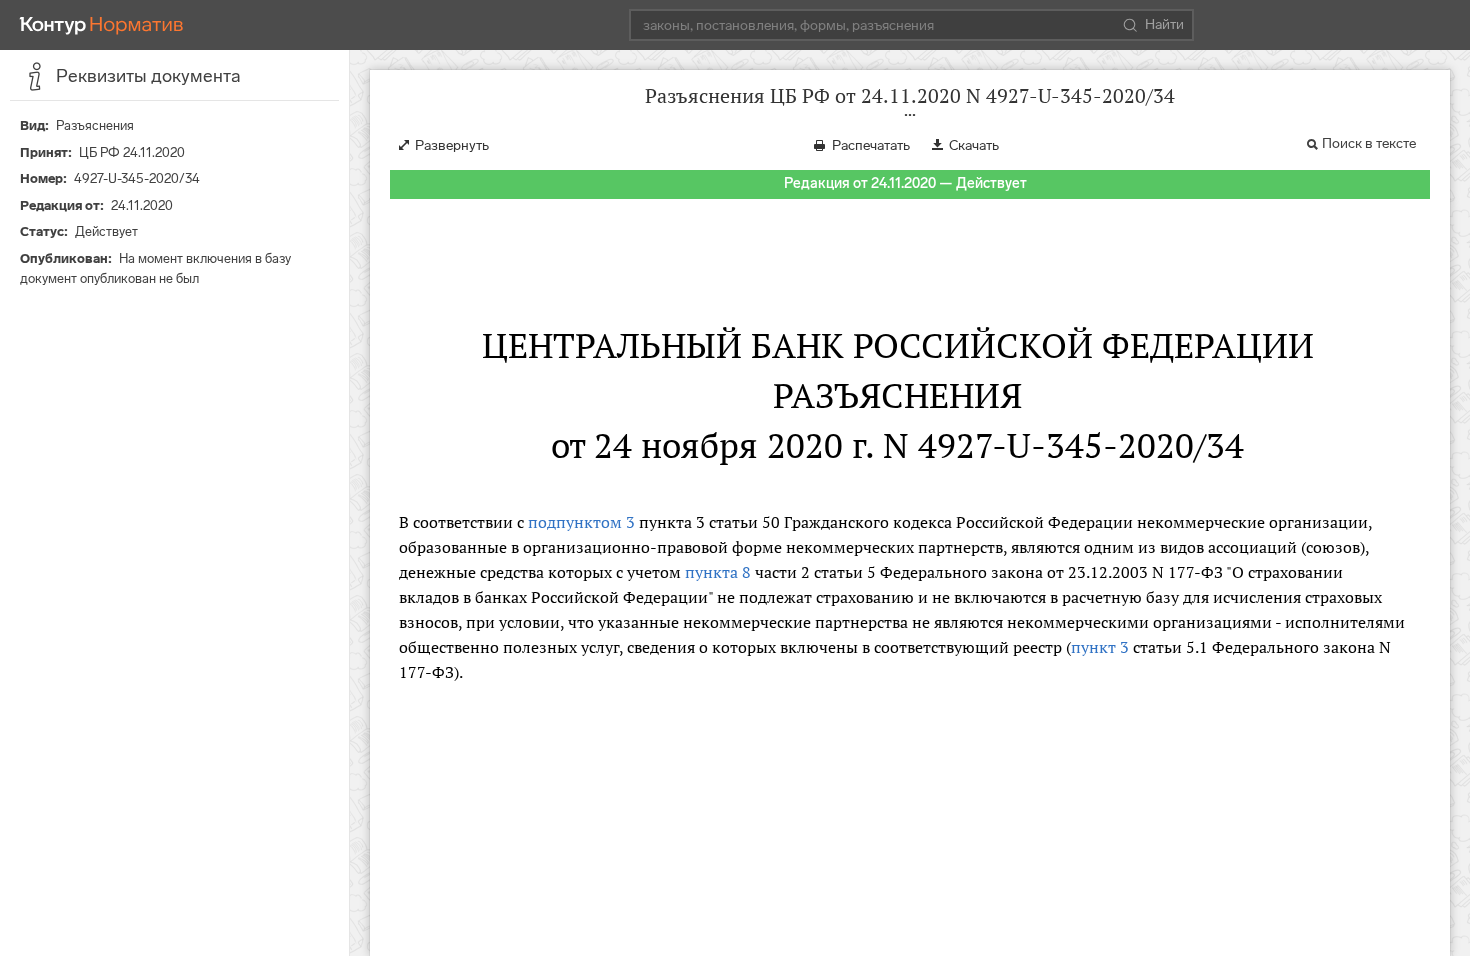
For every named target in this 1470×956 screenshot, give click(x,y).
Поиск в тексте (1369, 143)
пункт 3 (1100, 647)
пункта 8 (718, 572)
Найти (1164, 24)
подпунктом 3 (581, 522)
